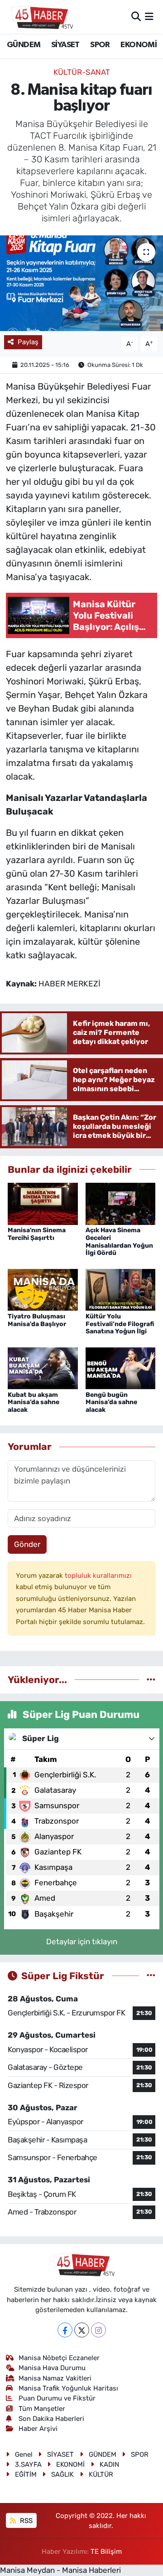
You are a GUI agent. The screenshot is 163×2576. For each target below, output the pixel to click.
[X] (82, 2330)
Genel (24, 2454)
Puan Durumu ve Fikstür (57, 2398)
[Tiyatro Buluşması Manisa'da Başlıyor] (43, 1289)
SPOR (100, 45)
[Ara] (136, 16)
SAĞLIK (62, 2474)
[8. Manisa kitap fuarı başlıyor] (81, 283)
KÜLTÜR (101, 2474)
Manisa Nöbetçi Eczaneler (59, 2358)
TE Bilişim (106, 2552)
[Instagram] (98, 2330)
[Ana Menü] (149, 16)
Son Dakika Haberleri (51, 2419)
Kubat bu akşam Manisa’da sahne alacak (34, 1403)
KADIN (109, 2464)
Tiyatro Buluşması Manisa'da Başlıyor (37, 1320)
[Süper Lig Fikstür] (151, 1976)
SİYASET (65, 45)
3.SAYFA (28, 2464)
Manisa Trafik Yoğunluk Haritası (68, 2388)
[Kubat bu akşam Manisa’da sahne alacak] (43, 1367)
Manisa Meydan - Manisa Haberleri (60, 2570)
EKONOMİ (139, 45)
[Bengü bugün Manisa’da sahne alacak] (121, 1367)
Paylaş (28, 342)
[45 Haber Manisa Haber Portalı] (40, 17)
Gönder (27, 1544)
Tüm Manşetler (42, 2409)
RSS (25, 2521)
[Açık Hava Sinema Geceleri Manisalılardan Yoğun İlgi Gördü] (121, 1203)
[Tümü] (151, 1679)
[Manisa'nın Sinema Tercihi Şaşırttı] (43, 1203)
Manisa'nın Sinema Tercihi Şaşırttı (37, 1234)
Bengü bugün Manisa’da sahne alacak (111, 1403)
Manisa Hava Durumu (52, 2368)
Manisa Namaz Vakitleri (55, 2378)
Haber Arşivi (38, 2429)
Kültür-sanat (82, 72)
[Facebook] (65, 2330)
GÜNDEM (24, 45)
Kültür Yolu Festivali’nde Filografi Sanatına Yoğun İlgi (120, 1324)
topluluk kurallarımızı (98, 1576)
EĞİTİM (26, 2474)
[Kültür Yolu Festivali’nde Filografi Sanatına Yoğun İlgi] (121, 1289)
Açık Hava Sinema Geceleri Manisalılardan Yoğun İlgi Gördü (119, 1242)
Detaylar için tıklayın (82, 1942)
